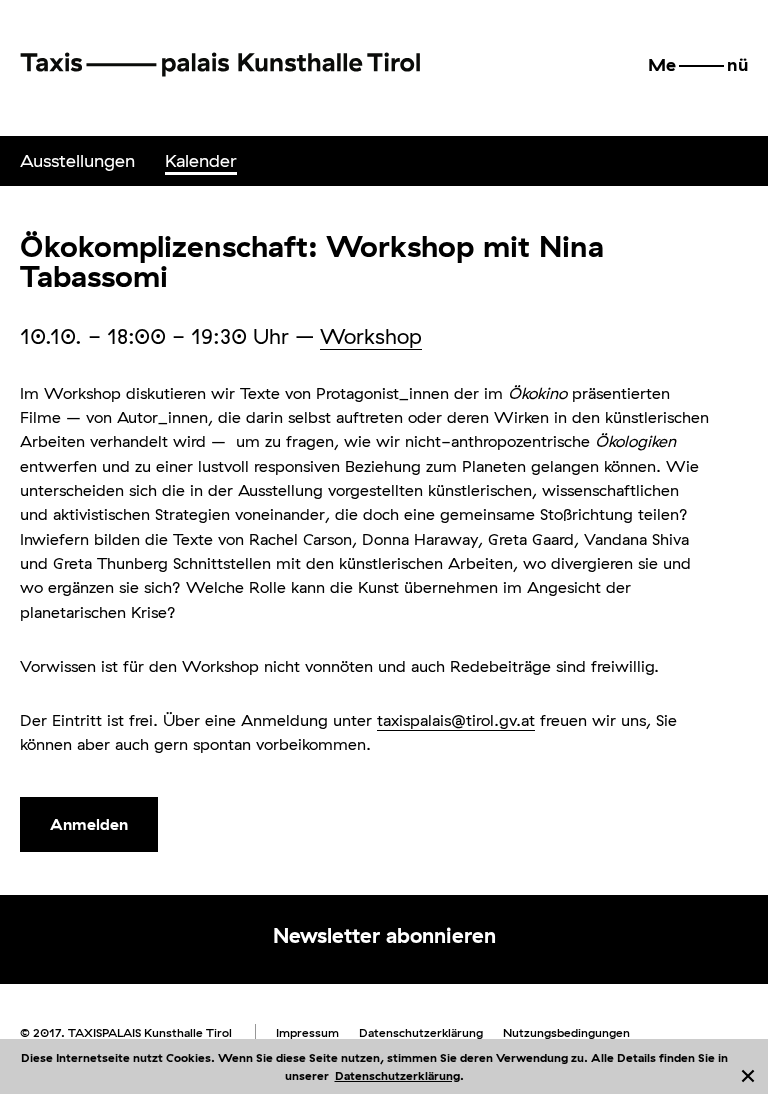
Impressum (307, 1032)
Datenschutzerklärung (397, 1075)
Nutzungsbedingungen (566, 1032)
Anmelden (89, 824)
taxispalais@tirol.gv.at (456, 720)
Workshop (371, 336)
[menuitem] (77, 161)
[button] (698, 65)
